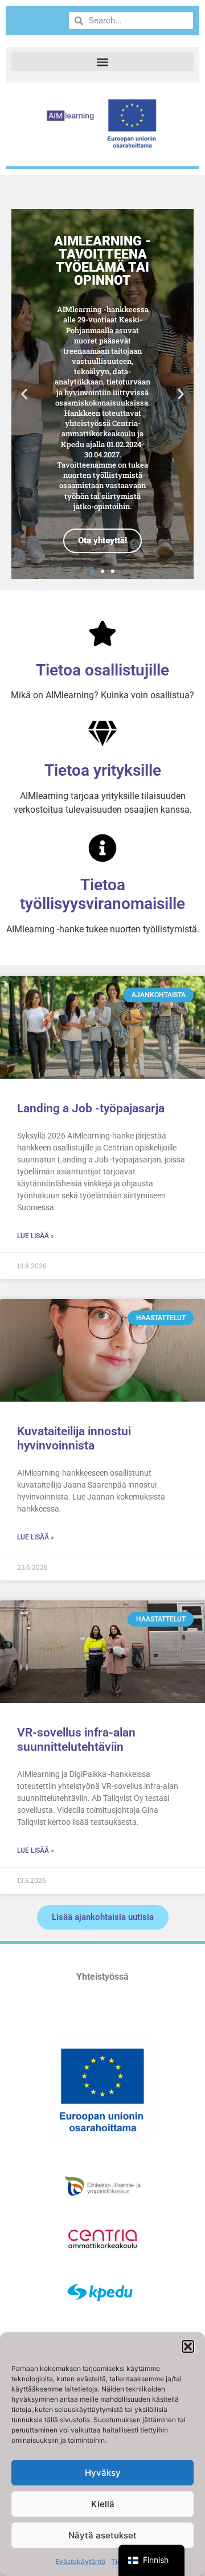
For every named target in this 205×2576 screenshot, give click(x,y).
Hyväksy (103, 2473)
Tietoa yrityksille (103, 770)
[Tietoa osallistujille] (102, 633)
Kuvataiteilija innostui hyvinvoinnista (74, 1438)
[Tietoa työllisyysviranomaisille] (102, 848)
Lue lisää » (36, 1236)
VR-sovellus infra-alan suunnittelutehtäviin (76, 1740)
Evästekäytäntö (80, 2561)
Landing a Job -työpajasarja (91, 1108)
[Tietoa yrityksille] (102, 734)
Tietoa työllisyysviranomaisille (102, 894)
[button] (188, 2346)
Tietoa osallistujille (102, 670)
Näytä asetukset (102, 2535)
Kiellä (103, 2504)
